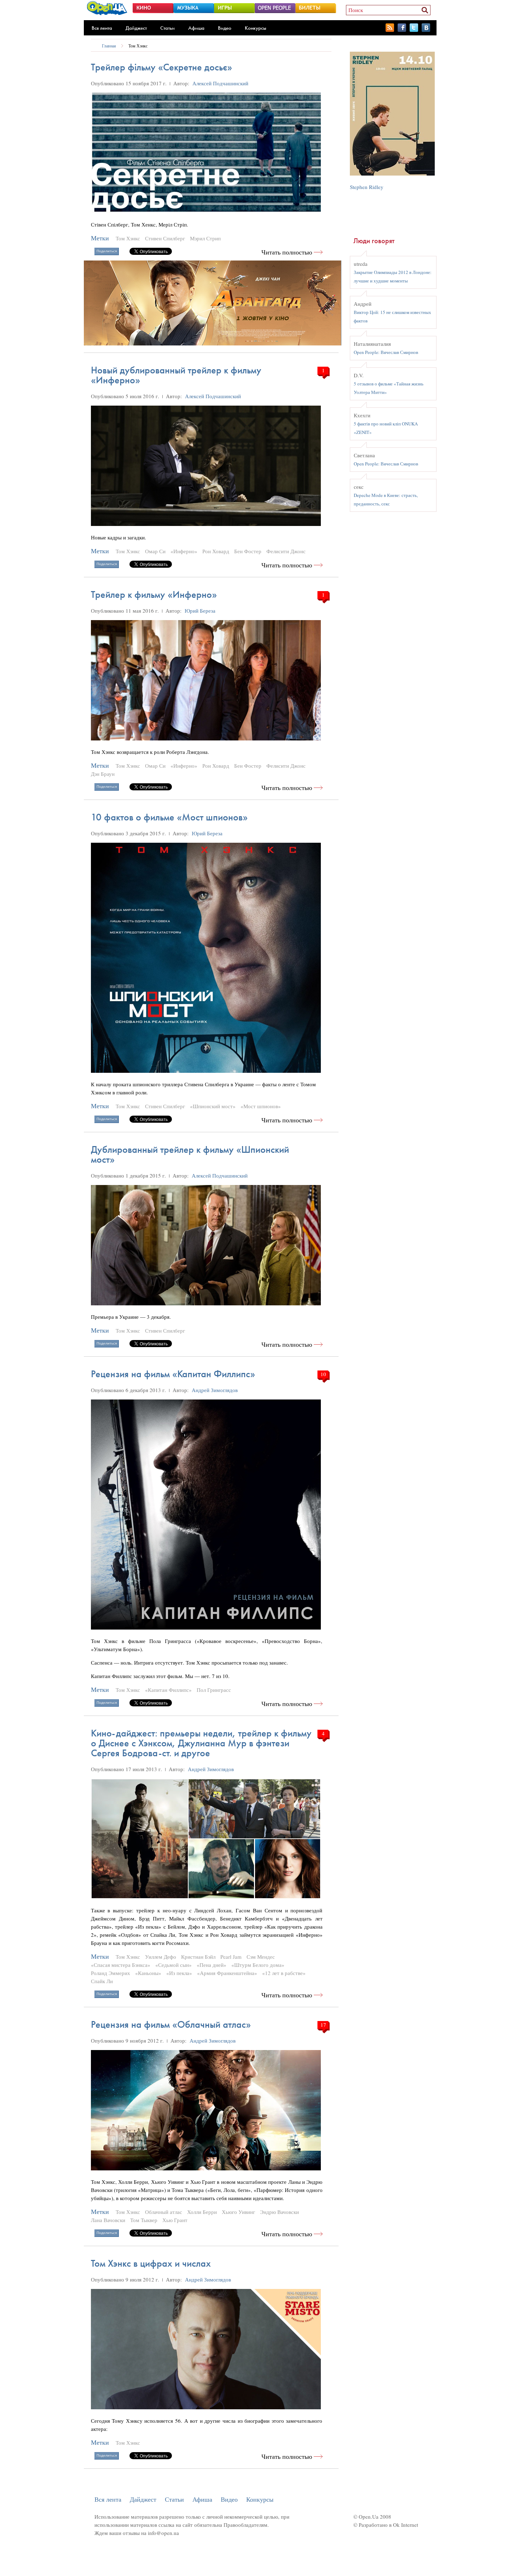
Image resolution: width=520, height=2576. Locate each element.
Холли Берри (202, 2212)
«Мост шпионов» (261, 1106)
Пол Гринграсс (214, 1690)
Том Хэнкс (138, 46)
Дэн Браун (103, 774)
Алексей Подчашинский (220, 83)
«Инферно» (184, 551)
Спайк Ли (102, 1981)
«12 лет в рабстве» (284, 1973)
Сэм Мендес (261, 1957)
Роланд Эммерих (111, 1973)
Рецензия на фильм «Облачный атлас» (171, 2024)
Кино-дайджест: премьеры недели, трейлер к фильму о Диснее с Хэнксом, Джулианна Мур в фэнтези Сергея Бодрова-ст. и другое (201, 1743)
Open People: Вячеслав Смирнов (386, 352)
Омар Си (155, 551)
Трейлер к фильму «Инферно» (154, 594)
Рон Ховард (216, 551)
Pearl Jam (231, 1957)
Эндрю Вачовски (279, 2212)
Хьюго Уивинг (238, 2212)
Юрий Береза (200, 611)
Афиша (196, 28)
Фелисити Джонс (286, 551)
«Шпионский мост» (213, 1106)
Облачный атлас (164, 2212)
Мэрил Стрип (205, 238)
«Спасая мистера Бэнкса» (121, 1965)
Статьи (167, 28)
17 (323, 2025)
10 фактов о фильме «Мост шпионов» (169, 817)
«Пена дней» (212, 1965)
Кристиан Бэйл (198, 1957)
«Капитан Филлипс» (168, 1690)
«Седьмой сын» (174, 1965)
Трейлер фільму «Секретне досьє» (161, 67)
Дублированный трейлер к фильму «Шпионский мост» (190, 1154)
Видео (225, 28)
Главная (109, 46)
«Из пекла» (179, 1973)
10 (323, 1374)
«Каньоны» (148, 1973)
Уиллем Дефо (161, 1957)
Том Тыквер (144, 2220)
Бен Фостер (248, 551)
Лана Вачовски (108, 2220)
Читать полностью (287, 252)
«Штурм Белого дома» (258, 1965)
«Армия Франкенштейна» (227, 1973)
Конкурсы (256, 28)
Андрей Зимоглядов (215, 1390)
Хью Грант (175, 2220)
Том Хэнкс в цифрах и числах (151, 2263)
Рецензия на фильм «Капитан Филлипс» (173, 1374)
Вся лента (102, 28)
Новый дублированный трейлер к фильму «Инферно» (176, 375)
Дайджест (136, 28)
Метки (100, 238)
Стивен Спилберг (165, 238)
